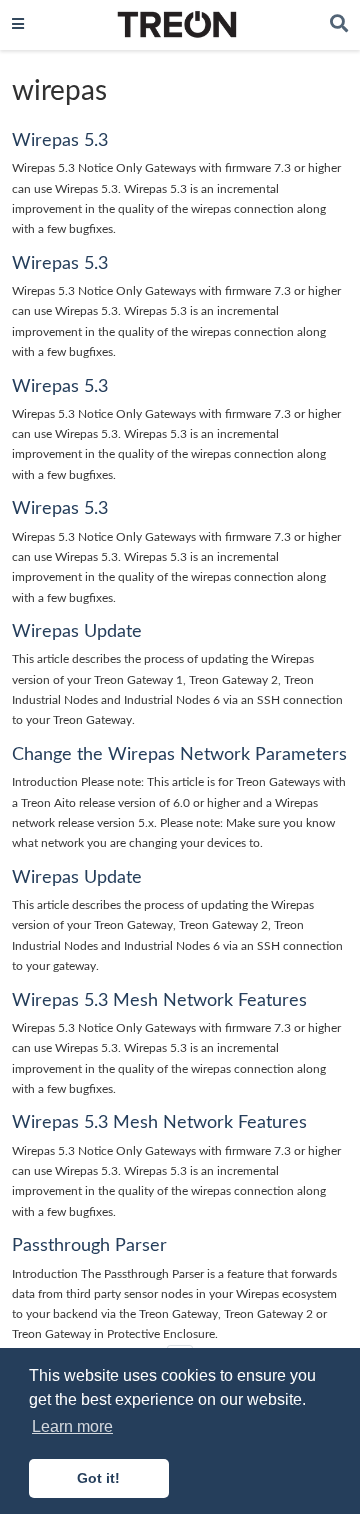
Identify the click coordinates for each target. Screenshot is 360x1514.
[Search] (339, 25)
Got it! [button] (98, 1478)
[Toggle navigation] (18, 24)
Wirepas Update (77, 631)
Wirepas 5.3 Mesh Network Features (159, 1000)
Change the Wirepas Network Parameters (179, 754)
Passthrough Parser (89, 1245)
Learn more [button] (72, 1426)
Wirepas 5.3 (60, 140)
